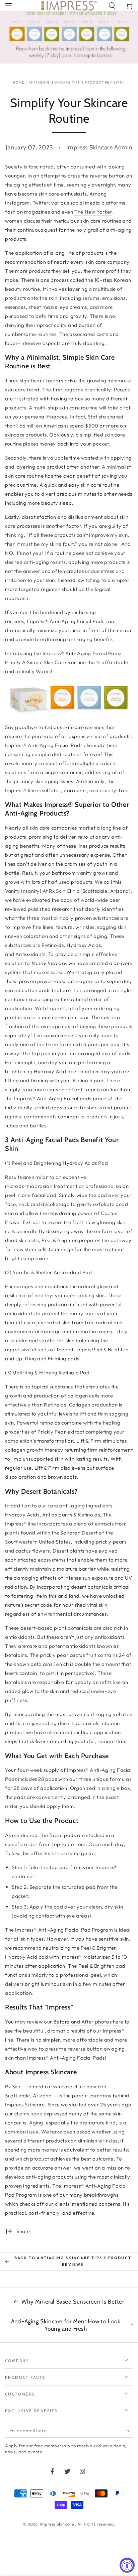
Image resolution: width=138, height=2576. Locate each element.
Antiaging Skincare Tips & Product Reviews (75, 82)
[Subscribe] (129, 2431)
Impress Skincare (58, 2524)
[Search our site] (112, 6)
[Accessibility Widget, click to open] (127, 2565)
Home (18, 82)
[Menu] (9, 6)
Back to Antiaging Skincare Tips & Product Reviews (73, 2261)
